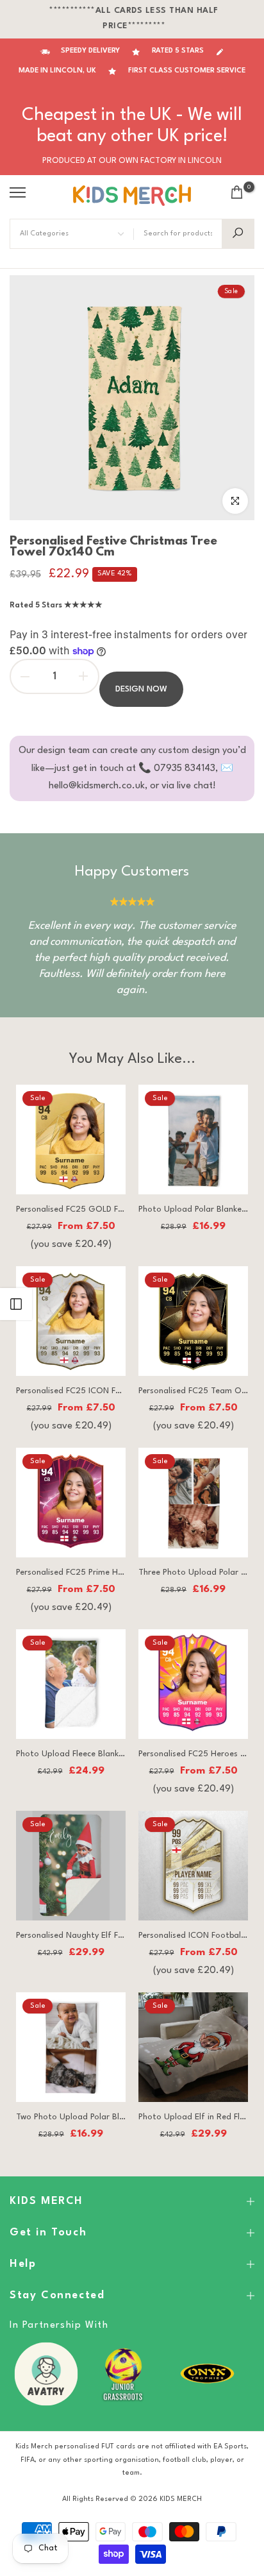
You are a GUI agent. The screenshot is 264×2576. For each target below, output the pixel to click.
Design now (141, 689)
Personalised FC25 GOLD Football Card (92, 1209)
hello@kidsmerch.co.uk (97, 786)
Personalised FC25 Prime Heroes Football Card (105, 1572)
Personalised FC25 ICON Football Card (90, 1391)
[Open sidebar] (16, 1304)
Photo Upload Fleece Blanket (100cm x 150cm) (105, 1754)
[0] (237, 192)
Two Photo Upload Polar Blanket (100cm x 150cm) (112, 2117)
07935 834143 (185, 769)
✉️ (227, 769)
